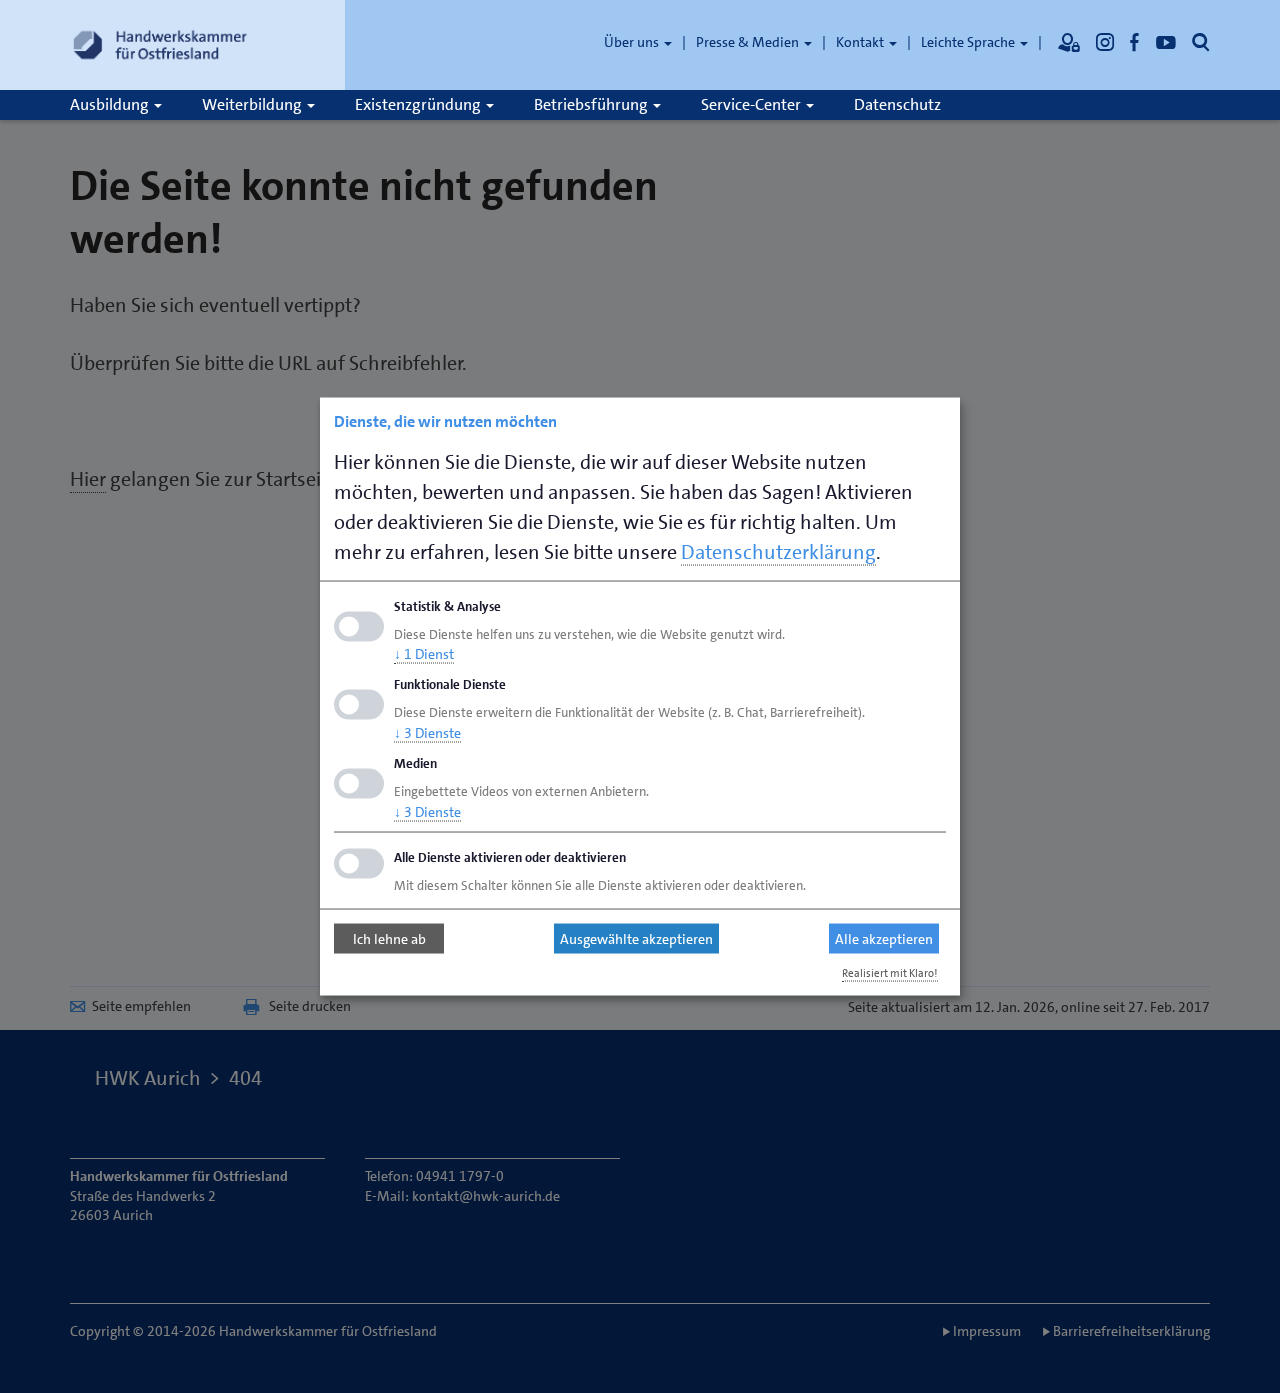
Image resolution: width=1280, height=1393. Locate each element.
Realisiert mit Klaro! (890, 972)
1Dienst (424, 654)
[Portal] (1069, 42)
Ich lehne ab (389, 939)
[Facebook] (1135, 42)
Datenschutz (897, 104)
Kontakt (861, 42)
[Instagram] (1105, 42)
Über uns (633, 42)
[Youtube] (1166, 42)
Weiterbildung (253, 104)
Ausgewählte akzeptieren (636, 939)
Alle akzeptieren (884, 939)
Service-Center (752, 104)
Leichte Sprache (969, 42)
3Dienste (427, 733)
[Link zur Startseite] (160, 45)
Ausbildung (111, 104)
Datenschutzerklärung (778, 551)
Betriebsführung (592, 104)
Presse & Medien (749, 42)
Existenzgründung (419, 104)
